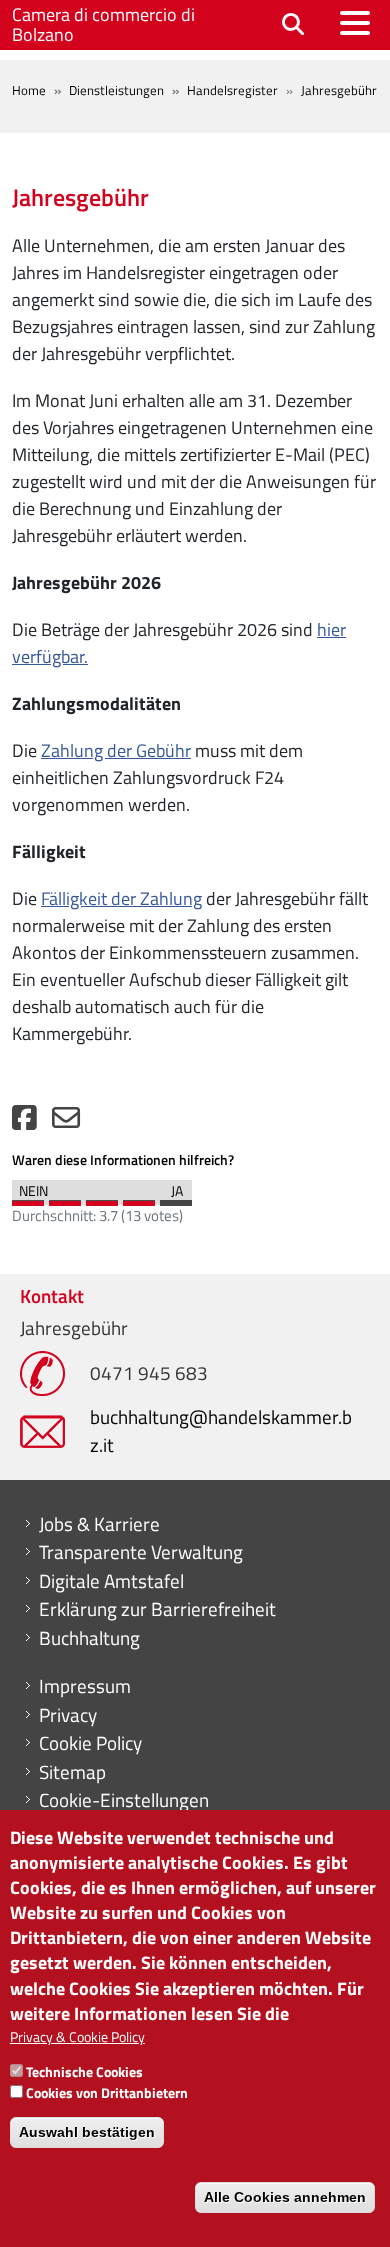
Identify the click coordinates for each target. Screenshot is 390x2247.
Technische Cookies (84, 2071)
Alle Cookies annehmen (285, 2197)
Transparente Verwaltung (141, 1552)
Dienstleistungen (116, 90)
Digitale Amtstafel (111, 1581)
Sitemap (72, 1772)
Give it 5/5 (176, 1198)
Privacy (68, 1715)
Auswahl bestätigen (87, 2132)
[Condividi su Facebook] (24, 1122)
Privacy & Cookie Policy (77, 2036)
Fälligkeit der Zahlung (121, 898)
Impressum (85, 1686)
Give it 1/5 (28, 1198)
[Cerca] (293, 25)
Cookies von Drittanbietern (107, 2092)
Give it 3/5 (102, 1198)
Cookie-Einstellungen (124, 1800)
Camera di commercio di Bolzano (103, 24)
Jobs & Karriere (99, 1524)
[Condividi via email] (66, 1122)
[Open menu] (355, 23)
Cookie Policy (90, 1743)
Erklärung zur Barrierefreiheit (157, 1609)
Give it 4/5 (139, 1198)
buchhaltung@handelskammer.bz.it (221, 1430)
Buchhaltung (89, 1638)
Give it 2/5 (65, 1198)
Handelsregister (232, 90)
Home (29, 90)
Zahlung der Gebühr (116, 750)
